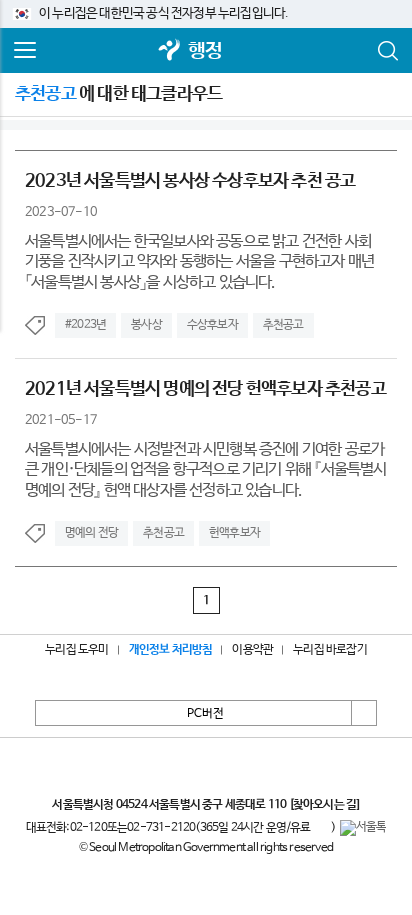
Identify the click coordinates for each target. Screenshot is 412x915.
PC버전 (205, 714)
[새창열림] (170, 51)
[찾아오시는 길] (324, 805)
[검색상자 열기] (387, 51)
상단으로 (364, 713)
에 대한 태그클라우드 (118, 94)
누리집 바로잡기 (330, 650)
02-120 (88, 828)
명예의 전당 (91, 533)
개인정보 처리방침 (171, 650)
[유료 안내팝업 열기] (321, 828)
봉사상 (146, 325)
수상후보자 (212, 325)
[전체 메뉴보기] (25, 51)
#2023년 (85, 325)
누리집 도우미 (76, 650)
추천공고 (283, 325)
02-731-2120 (161, 828)
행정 (205, 51)
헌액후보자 (234, 533)
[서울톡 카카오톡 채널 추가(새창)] (363, 828)
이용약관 (252, 650)
